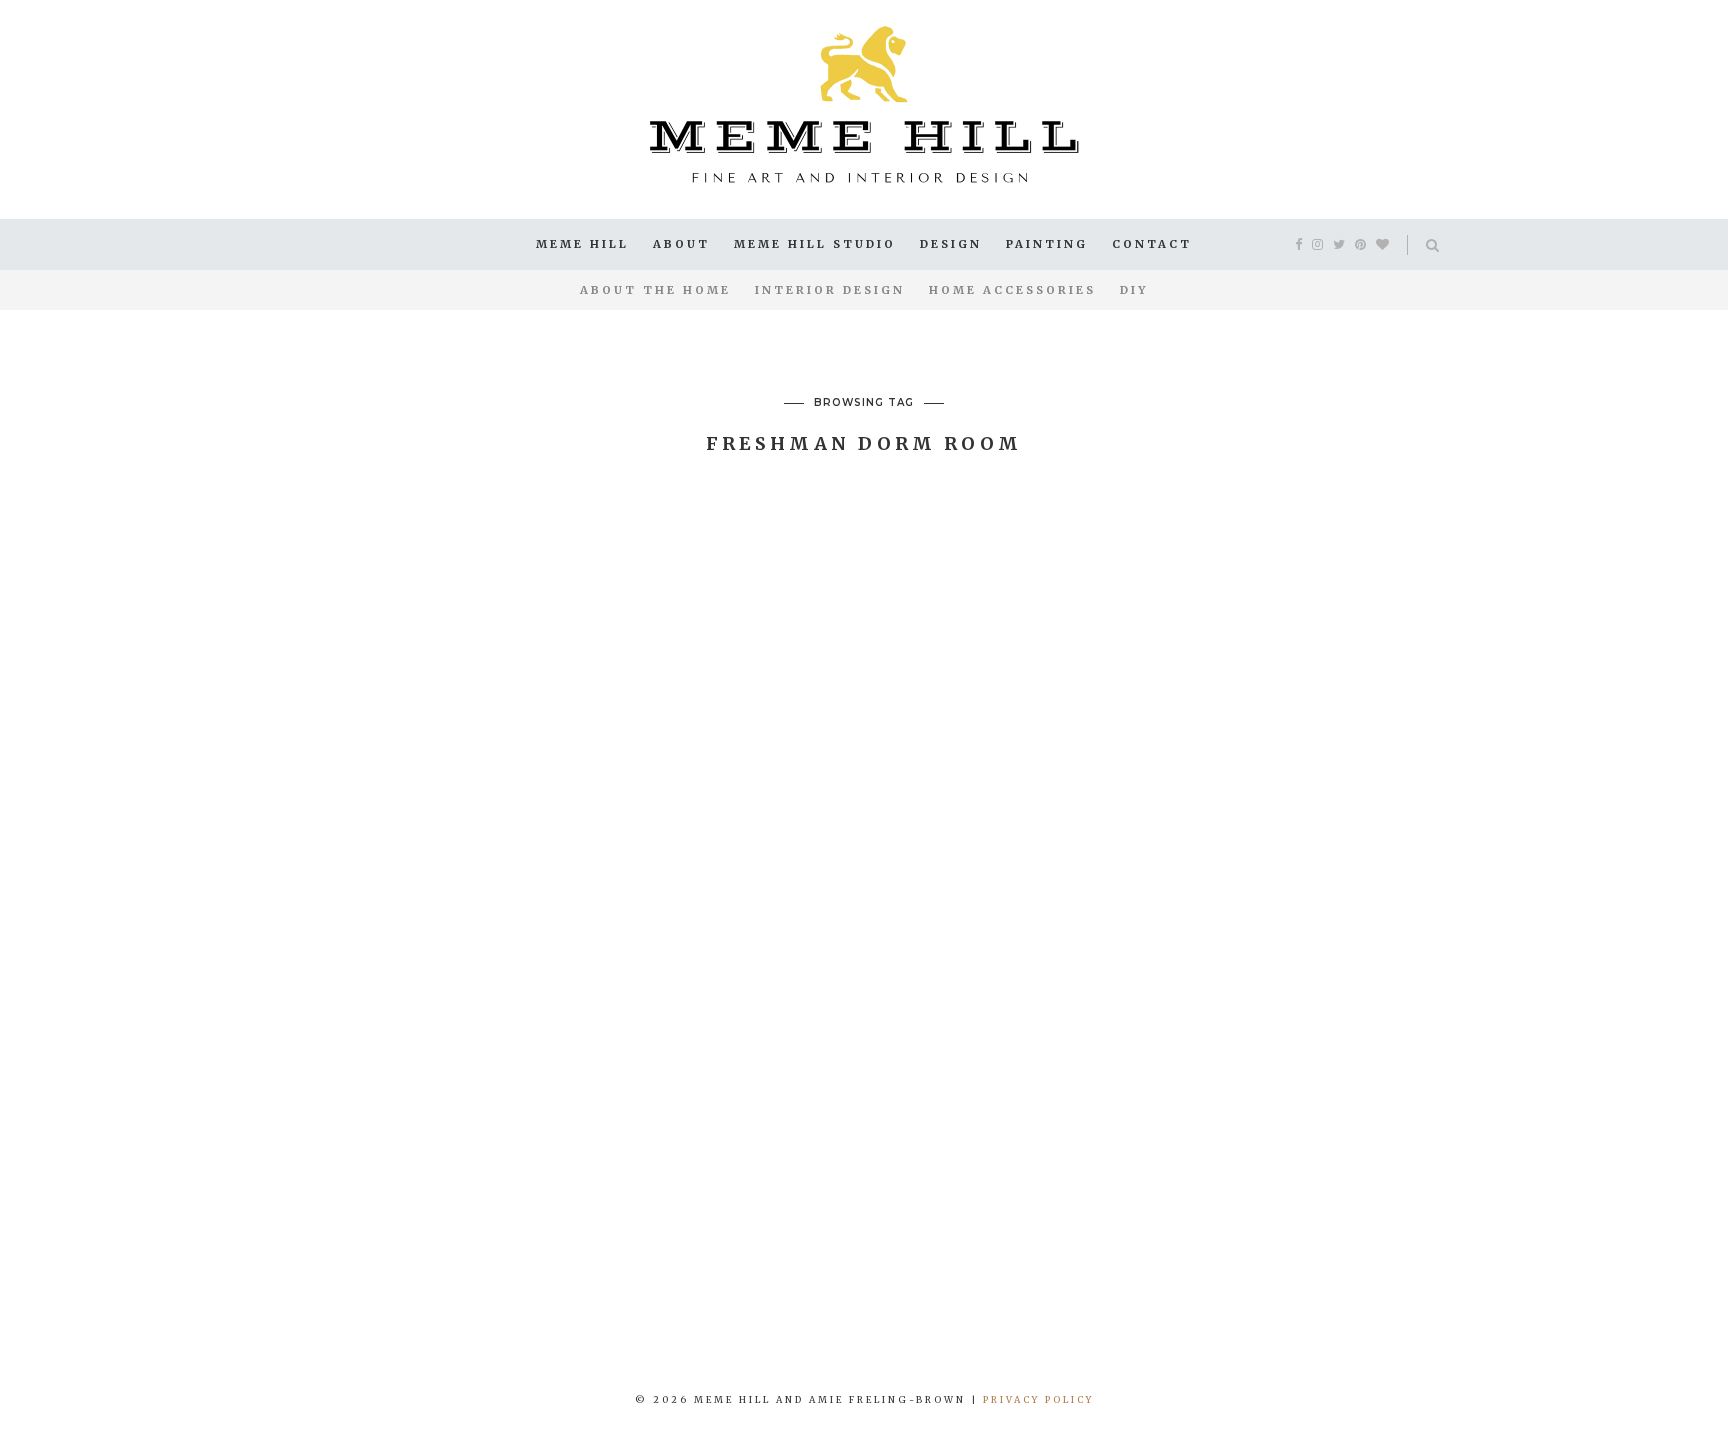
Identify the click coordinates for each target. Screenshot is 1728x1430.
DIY (1134, 290)
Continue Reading (550, 1002)
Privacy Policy (1038, 1399)
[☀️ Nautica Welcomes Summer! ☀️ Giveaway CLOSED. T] (1008, 1278)
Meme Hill (582, 244)
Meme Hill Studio (815, 244)
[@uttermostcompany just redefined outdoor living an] (1296, 1278)
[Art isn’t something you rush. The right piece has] (144, 1278)
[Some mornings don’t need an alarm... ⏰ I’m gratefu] (432, 1278)
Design (951, 244)
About (681, 244)
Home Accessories (1012, 290)
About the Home (655, 290)
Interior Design (830, 290)
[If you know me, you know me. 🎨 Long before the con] (720, 1278)
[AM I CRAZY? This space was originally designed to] (1584, 1278)
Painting (1047, 244)
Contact (1152, 244)
